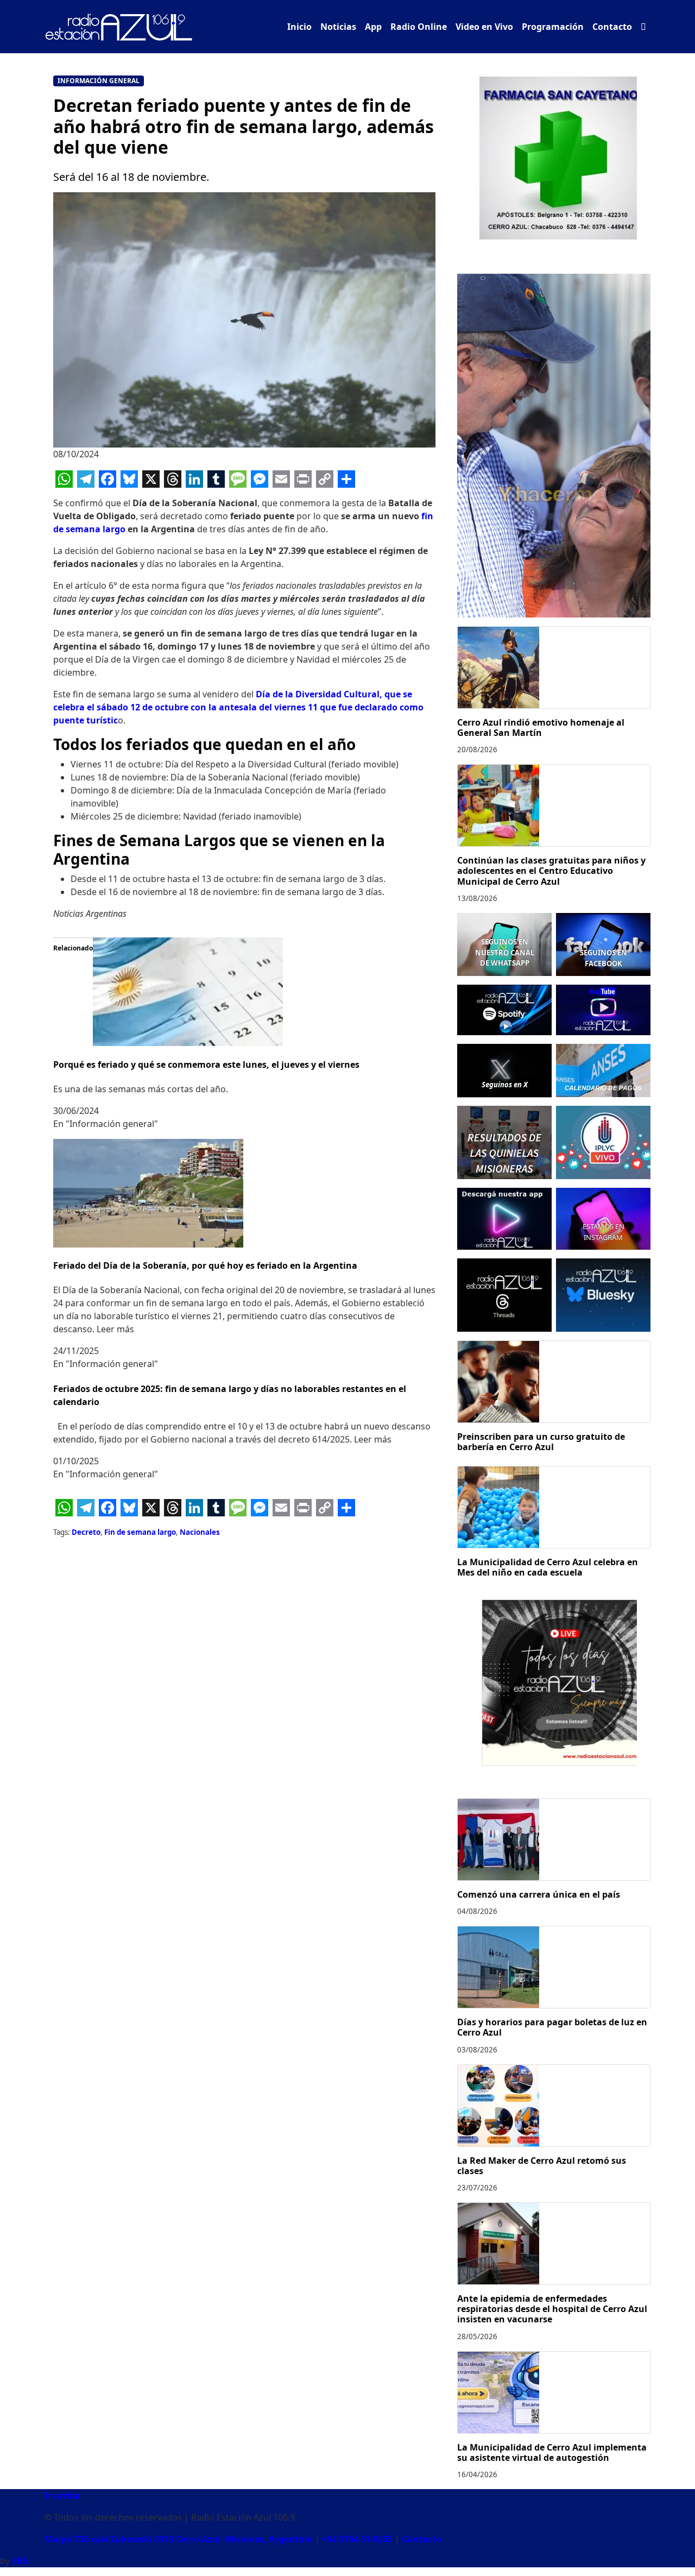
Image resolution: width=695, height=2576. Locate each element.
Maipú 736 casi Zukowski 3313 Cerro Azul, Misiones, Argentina (179, 2539)
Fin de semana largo (140, 1532)
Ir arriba (62, 2496)
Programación (553, 27)
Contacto (612, 27)
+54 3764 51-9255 (357, 2539)
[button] (643, 27)
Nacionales (200, 1532)
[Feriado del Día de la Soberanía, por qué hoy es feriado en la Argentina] (148, 1192)
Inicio (299, 27)
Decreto (86, 1532)
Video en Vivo (484, 27)
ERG (21, 2561)
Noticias (338, 27)
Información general (99, 81)
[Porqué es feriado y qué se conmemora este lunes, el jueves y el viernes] (188, 991)
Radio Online (419, 27)
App (373, 27)
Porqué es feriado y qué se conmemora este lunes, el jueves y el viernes (206, 1065)
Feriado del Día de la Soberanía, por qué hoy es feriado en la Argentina (205, 1265)
